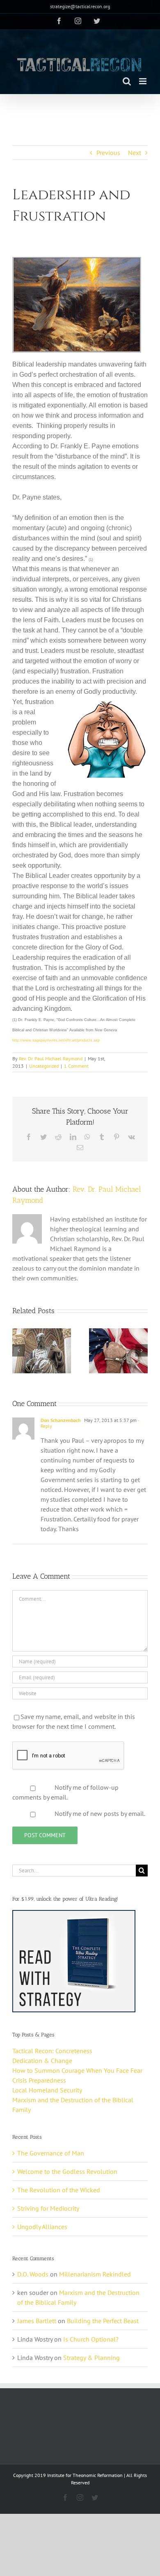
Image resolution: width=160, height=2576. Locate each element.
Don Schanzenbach (61, 1420)
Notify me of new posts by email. (100, 1813)
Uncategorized (44, 1066)
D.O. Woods (33, 2274)
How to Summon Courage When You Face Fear (77, 2070)
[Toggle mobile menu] (143, 81)
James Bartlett (37, 2321)
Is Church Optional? (91, 2339)
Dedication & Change (42, 2061)
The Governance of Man (51, 2153)
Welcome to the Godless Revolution (67, 2171)
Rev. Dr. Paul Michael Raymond (51, 1059)
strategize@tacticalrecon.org (80, 6)
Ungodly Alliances (42, 2227)
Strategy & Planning (91, 2358)
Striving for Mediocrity (48, 2208)
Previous (108, 153)
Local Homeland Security (47, 2090)
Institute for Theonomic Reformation (85, 2475)
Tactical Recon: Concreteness (52, 2051)
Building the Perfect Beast (103, 2321)
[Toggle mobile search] (127, 81)
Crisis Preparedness (39, 2080)
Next (135, 153)
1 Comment (76, 1066)
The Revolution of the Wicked (59, 2190)
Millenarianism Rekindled (95, 2274)
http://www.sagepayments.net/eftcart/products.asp (56, 1040)
